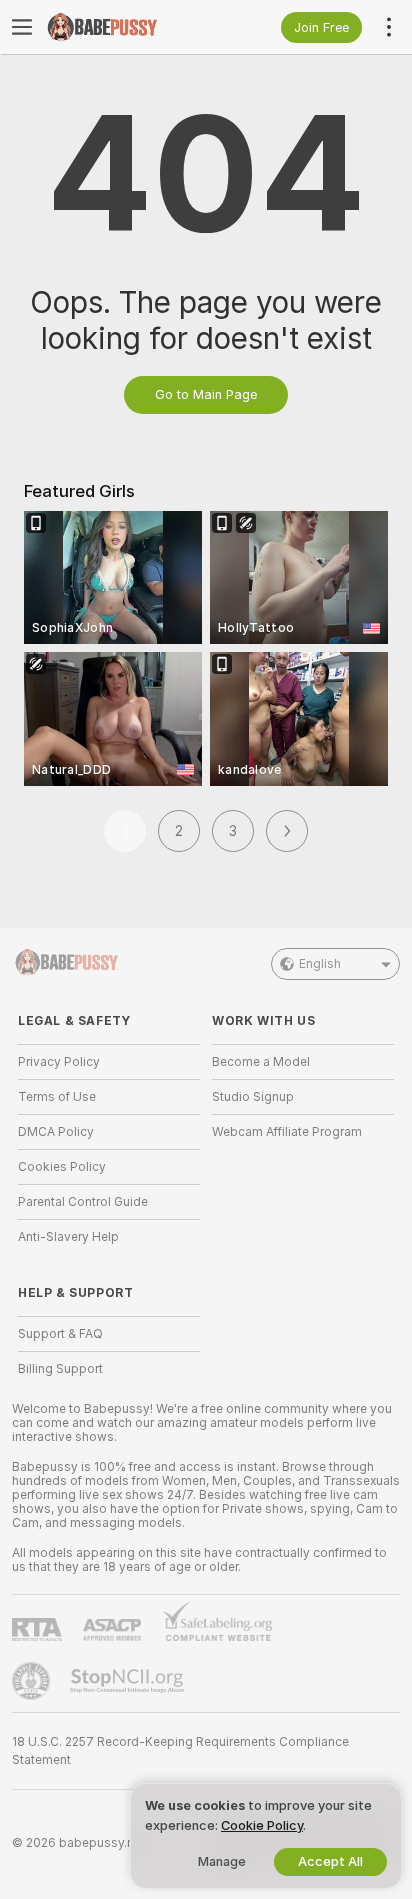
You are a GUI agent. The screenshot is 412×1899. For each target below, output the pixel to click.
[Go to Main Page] (125, 27)
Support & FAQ (60, 1334)
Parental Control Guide (83, 1202)
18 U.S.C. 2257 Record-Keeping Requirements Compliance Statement (180, 1751)
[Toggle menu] (22, 27)
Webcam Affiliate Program (287, 1132)
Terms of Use (57, 1097)
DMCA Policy (56, 1132)
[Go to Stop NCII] (129, 1681)
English (320, 964)
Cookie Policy (262, 1825)
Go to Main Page (206, 394)
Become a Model (261, 1062)
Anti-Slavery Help (68, 1237)
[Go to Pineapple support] (33, 1681)
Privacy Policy (59, 1062)
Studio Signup (253, 1097)
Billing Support (60, 1369)
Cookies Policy (62, 1167)
